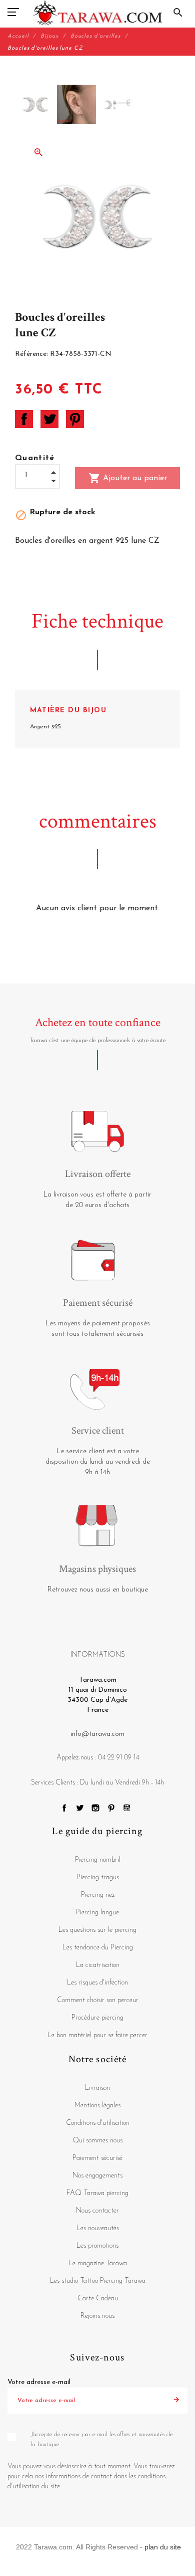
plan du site (163, 2547)
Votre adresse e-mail (39, 2382)
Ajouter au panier (128, 478)
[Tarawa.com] (98, 13)
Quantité (35, 458)
